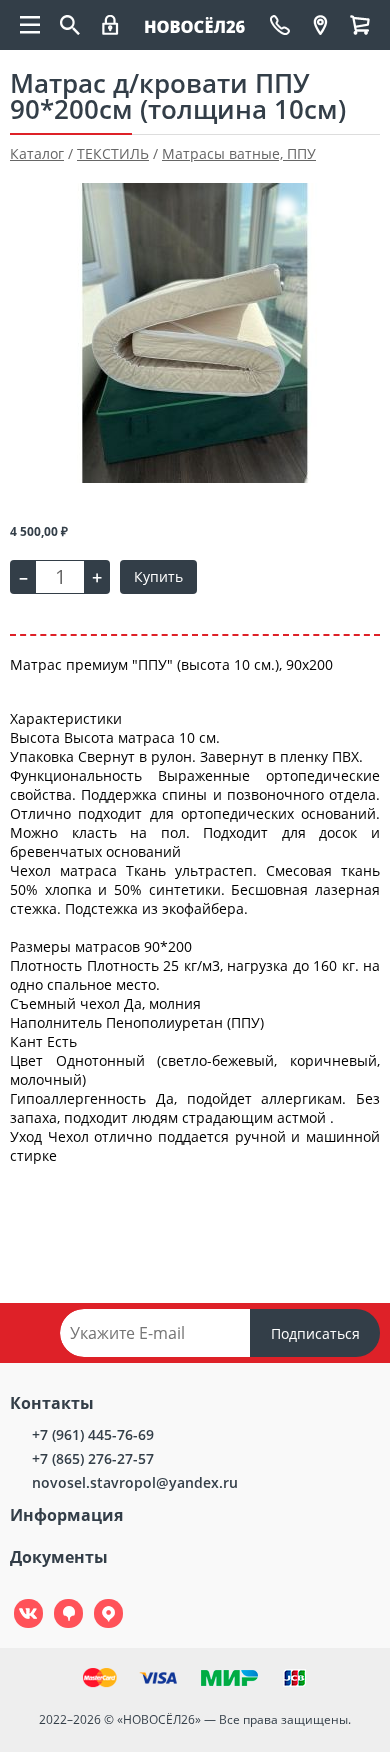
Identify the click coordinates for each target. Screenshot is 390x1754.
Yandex (97, 1599)
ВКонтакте (17, 1599)
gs (54, 1599)
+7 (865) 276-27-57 (93, 1458)
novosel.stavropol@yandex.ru (135, 1482)
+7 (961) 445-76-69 (93, 1434)
